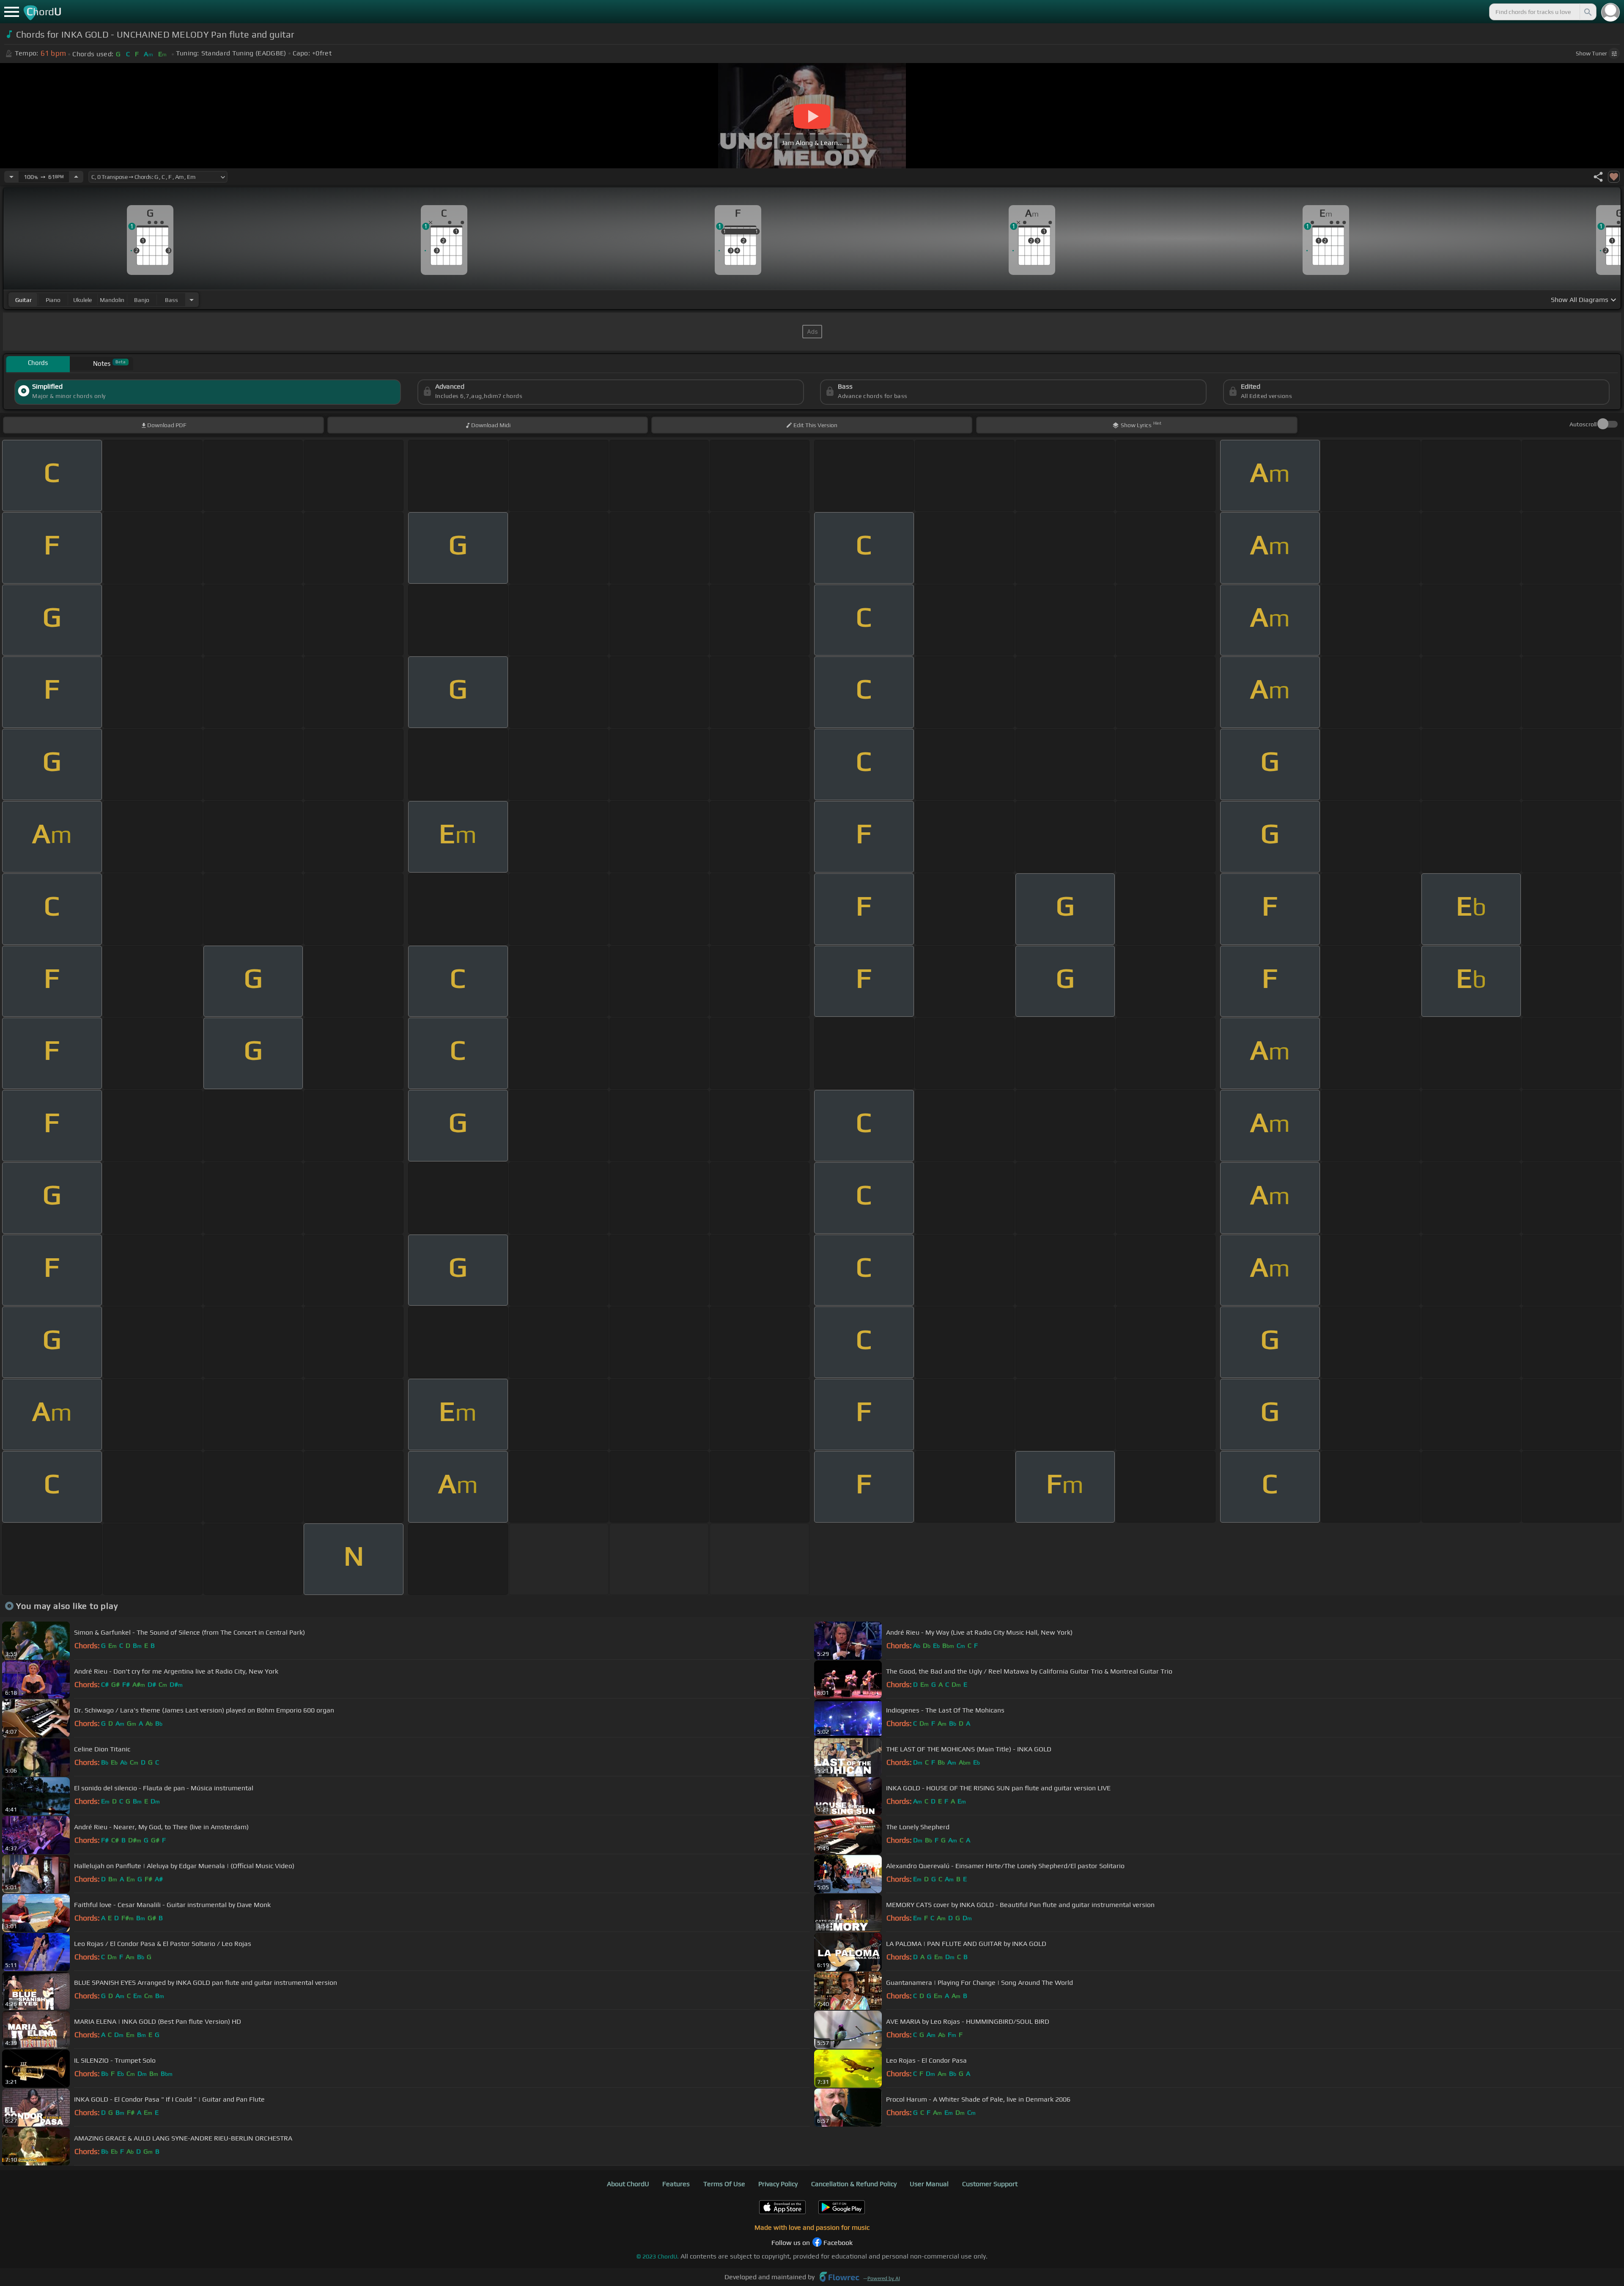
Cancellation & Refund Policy (854, 2184)
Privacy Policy (778, 2184)
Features (676, 2184)
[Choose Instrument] (192, 300)
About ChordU (628, 2184)
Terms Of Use (724, 2184)
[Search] (1587, 12)
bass (171, 300)
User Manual (929, 2184)
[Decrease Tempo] (11, 177)
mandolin (112, 300)
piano (53, 300)
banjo (142, 300)
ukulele (82, 300)
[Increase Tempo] (76, 177)
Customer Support (990, 2184)
